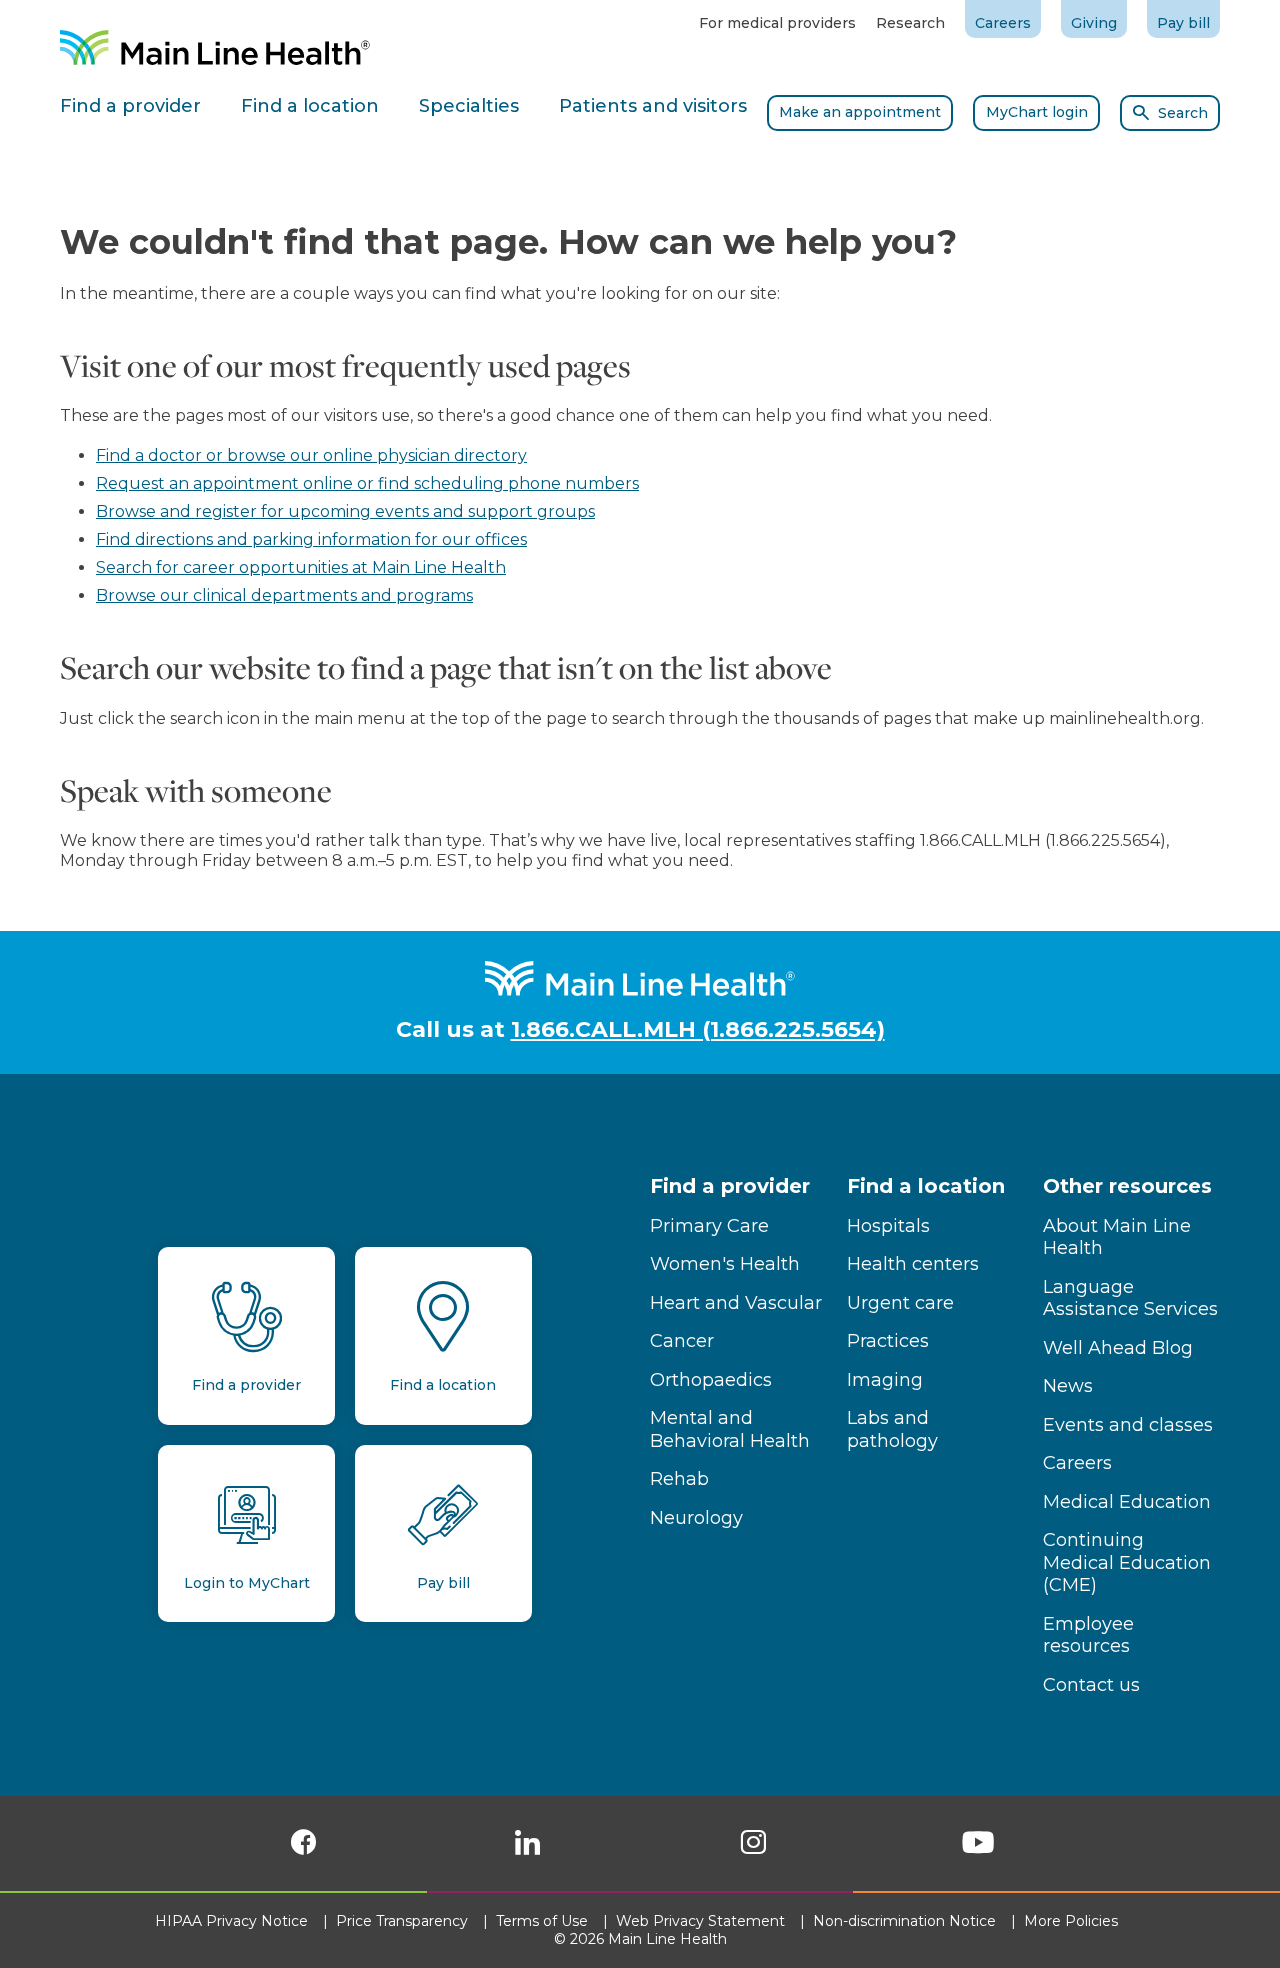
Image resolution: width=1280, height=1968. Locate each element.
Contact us (1091, 1685)
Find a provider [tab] (130, 106)
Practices (888, 1341)
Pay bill (1183, 23)
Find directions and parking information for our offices (311, 539)
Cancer (682, 1341)
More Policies (1073, 1921)
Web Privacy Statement (702, 1921)
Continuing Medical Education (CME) (1127, 1562)
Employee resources (1088, 1635)
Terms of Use (544, 1921)
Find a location (926, 1186)
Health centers (913, 1264)
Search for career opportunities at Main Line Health (301, 567)
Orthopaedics (711, 1380)
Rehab (679, 1479)
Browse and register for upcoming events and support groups (345, 511)
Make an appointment (860, 112)
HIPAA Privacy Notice (233, 1921)
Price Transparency (404, 1921)
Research (910, 23)
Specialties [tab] (469, 106)
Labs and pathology (892, 1429)
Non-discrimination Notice (906, 1921)
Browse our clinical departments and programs (284, 595)
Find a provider (730, 1186)
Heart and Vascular (736, 1303)
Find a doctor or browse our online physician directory (311, 455)
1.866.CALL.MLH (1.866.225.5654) (698, 1029)
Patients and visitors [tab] (653, 106)
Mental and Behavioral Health (730, 1429)
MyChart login (1037, 112)
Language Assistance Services (1130, 1298)
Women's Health (725, 1264)
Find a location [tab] (310, 106)
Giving (1094, 23)
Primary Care (709, 1226)
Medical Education (1127, 1502)
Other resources (1127, 1186)
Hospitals (888, 1226)
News (1068, 1386)
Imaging (885, 1380)
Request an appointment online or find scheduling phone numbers (367, 483)
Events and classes (1128, 1425)
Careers (1003, 23)
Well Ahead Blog (1118, 1348)
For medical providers (777, 23)
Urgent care (900, 1303)
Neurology (696, 1518)
